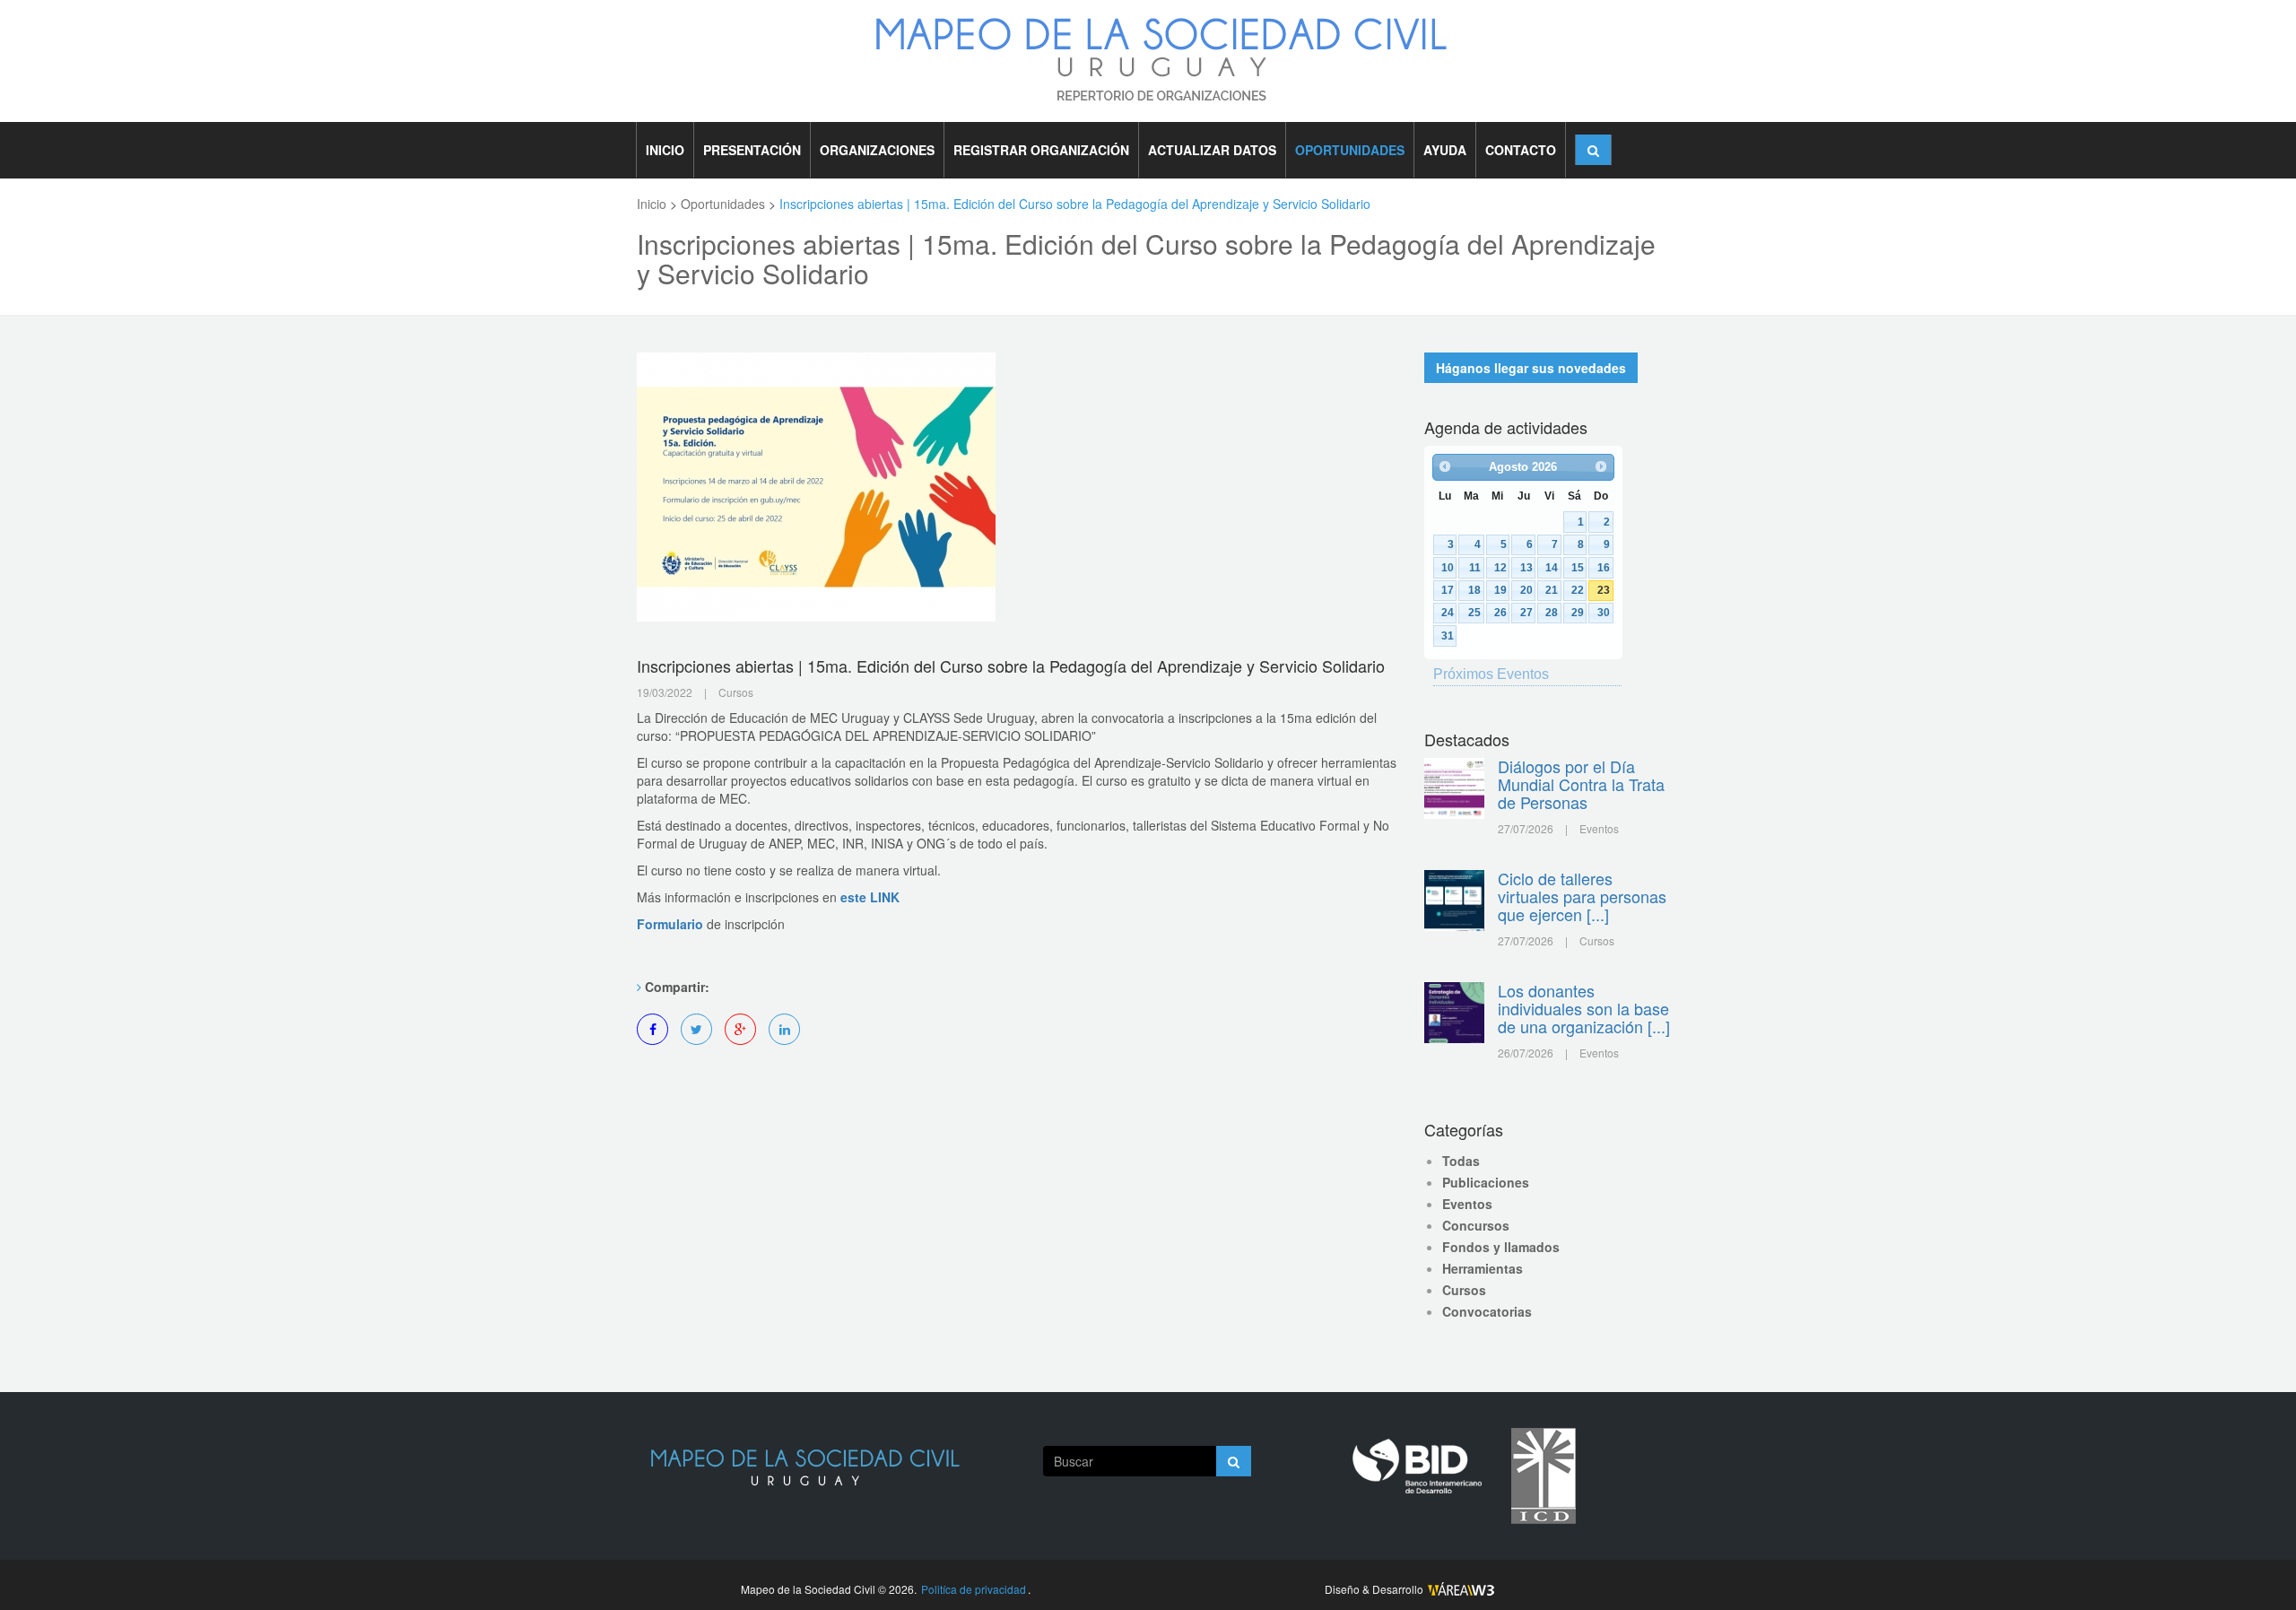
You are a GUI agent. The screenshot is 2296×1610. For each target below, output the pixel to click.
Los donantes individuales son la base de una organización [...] (1584, 1008)
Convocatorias (1487, 1311)
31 (1448, 635)
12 (1500, 567)
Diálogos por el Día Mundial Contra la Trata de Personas (1581, 784)
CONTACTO (1521, 150)
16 (1604, 567)
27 (1526, 612)
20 (1526, 590)
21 (1552, 590)
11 (1475, 567)
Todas (1461, 1161)
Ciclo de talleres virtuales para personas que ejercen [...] (1582, 896)
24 (1448, 612)
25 (1474, 612)
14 (1552, 567)
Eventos (1467, 1204)
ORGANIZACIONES (877, 150)
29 (1578, 612)
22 (1578, 590)
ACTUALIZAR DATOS (1212, 150)
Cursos (1464, 1290)
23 (1604, 590)
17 (1448, 590)
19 (1500, 590)
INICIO (665, 150)
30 (1604, 612)
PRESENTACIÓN (752, 150)
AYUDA (1445, 150)
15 (1578, 567)
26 (1500, 612)
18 (1474, 590)
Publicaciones (1486, 1182)
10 (1448, 567)
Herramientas (1483, 1268)
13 (1526, 567)
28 (1552, 612)
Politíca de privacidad (974, 1589)
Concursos (1476, 1225)
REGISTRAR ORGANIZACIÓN (1041, 150)
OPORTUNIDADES (1350, 150)
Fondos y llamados (1501, 1247)
